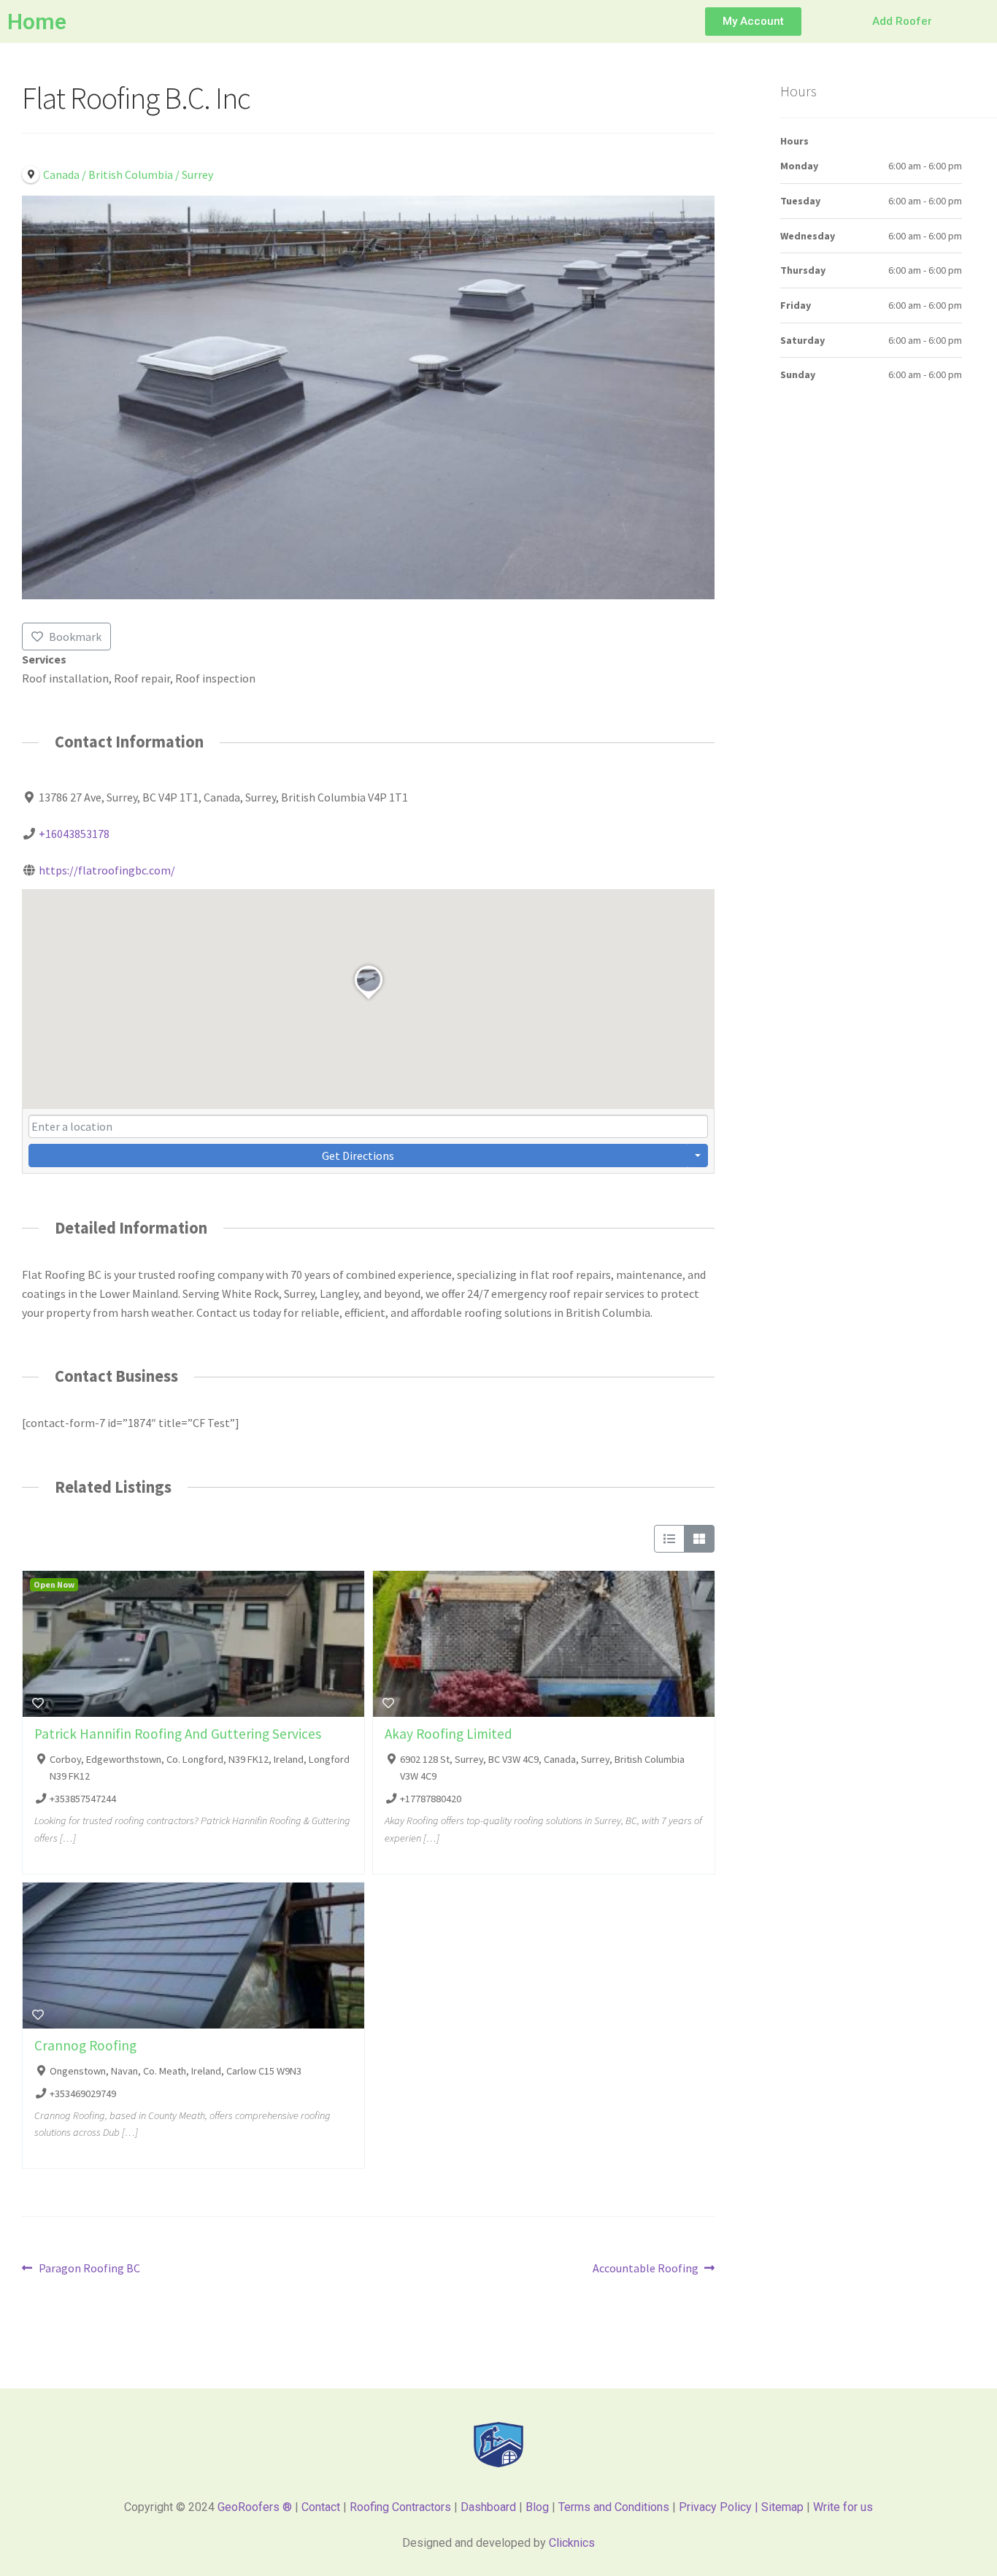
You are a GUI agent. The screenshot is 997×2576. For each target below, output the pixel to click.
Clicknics (572, 2543)
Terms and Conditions (614, 2507)
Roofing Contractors (400, 2507)
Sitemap (784, 2507)
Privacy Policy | (720, 2507)
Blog (537, 2507)
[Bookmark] (38, 1703)
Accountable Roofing (646, 2267)
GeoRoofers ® (255, 2507)
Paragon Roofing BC (89, 2267)
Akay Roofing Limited (449, 1734)
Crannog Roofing (85, 2045)
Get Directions (358, 1156)
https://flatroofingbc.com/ (107, 870)
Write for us (843, 2507)
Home (37, 22)
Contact (321, 2507)
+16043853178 (74, 834)
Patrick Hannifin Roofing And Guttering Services (178, 1734)
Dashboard (488, 2507)
